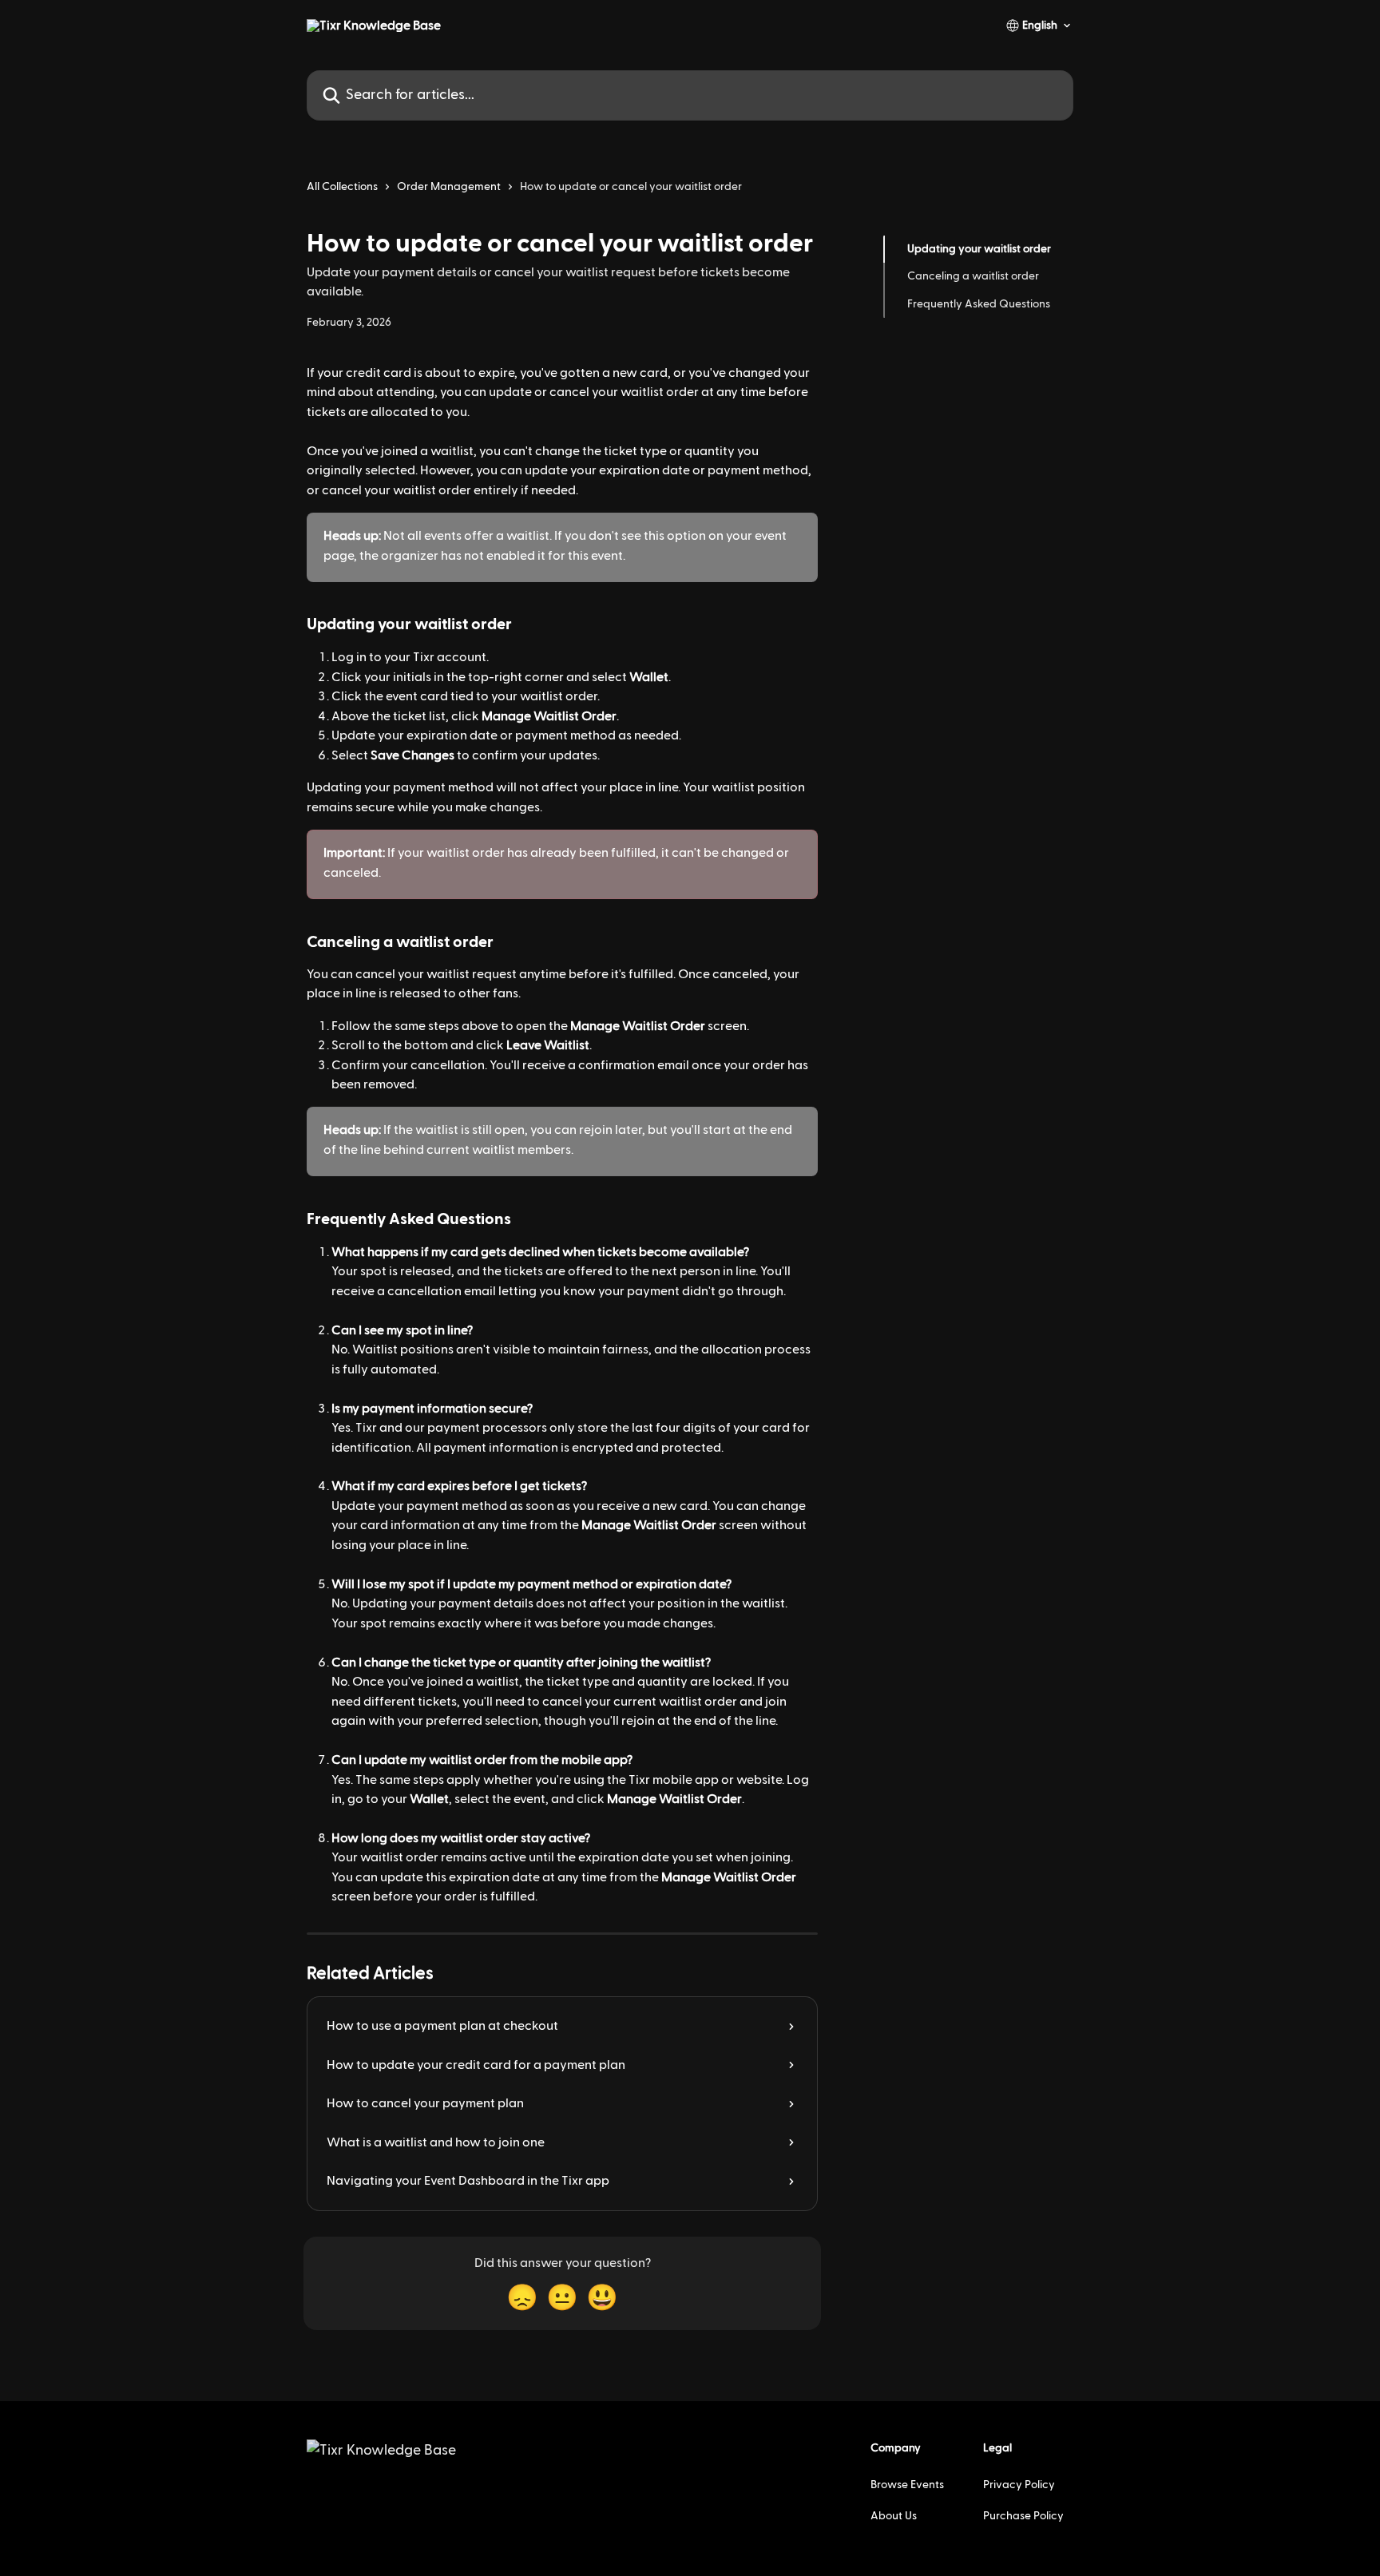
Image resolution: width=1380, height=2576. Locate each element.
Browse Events (907, 2485)
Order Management (449, 187)
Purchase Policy (1023, 2516)
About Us (894, 2516)
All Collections (342, 187)
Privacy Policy (1019, 2485)
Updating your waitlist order (979, 249)
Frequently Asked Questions (979, 304)
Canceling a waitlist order (973, 276)
